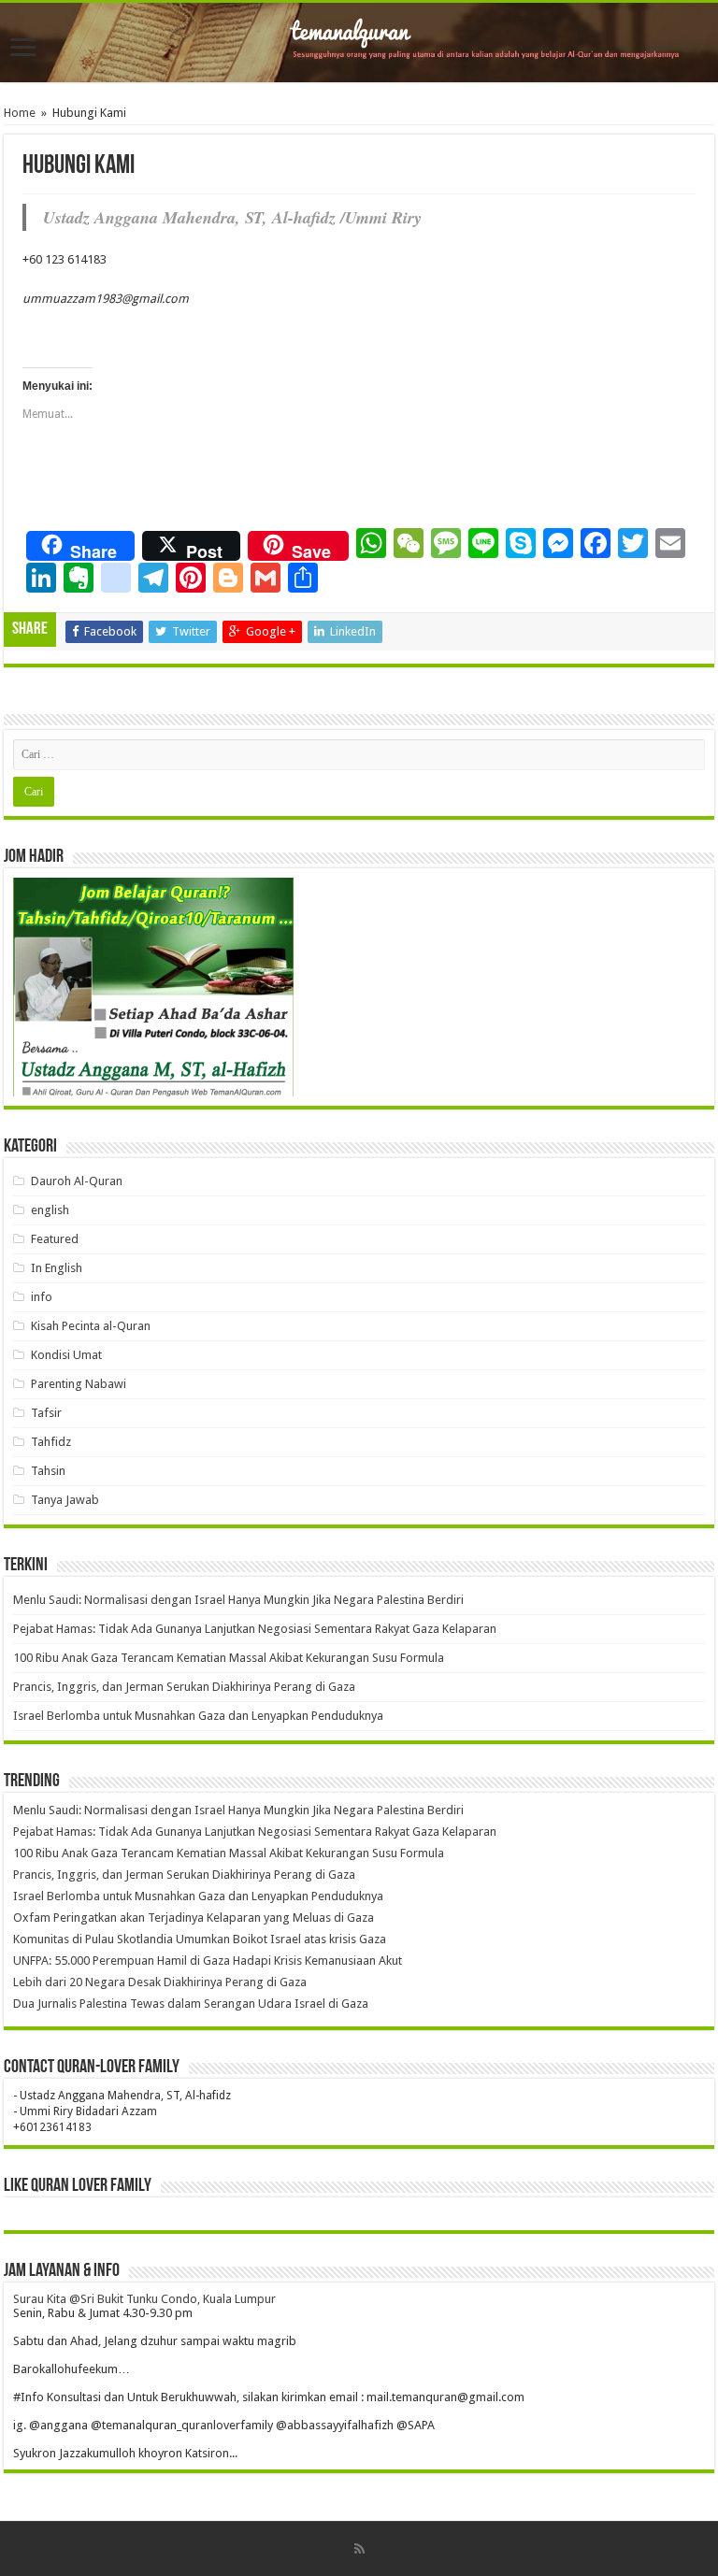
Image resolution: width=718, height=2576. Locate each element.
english (50, 1210)
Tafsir (46, 1413)
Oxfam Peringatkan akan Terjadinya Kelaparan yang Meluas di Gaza (194, 1918)
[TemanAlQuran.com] (359, 43)
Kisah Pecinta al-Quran (91, 1326)
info (42, 1297)
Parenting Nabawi (79, 1384)
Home (20, 113)
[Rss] (359, 2549)
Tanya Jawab (65, 1500)
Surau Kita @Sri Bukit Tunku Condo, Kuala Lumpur (144, 2299)
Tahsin (48, 1471)
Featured (55, 1239)
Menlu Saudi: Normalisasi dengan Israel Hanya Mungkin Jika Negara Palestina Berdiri (238, 1600)
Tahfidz (51, 1442)
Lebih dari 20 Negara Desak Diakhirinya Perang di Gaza (160, 1982)
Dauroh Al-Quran (77, 1181)
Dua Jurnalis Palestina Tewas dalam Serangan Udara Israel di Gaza (191, 2004)
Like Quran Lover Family (78, 2186)
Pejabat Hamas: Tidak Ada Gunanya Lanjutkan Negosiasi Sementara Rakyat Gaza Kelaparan (255, 1629)
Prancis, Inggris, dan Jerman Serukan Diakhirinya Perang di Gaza (184, 1687)
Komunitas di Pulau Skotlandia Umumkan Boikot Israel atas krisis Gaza (200, 1939)
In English (57, 1268)
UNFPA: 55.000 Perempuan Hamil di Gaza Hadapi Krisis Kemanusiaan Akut (208, 1961)
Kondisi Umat (66, 1355)
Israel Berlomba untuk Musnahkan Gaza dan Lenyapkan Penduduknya (198, 1716)
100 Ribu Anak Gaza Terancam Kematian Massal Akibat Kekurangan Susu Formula (229, 1658)
